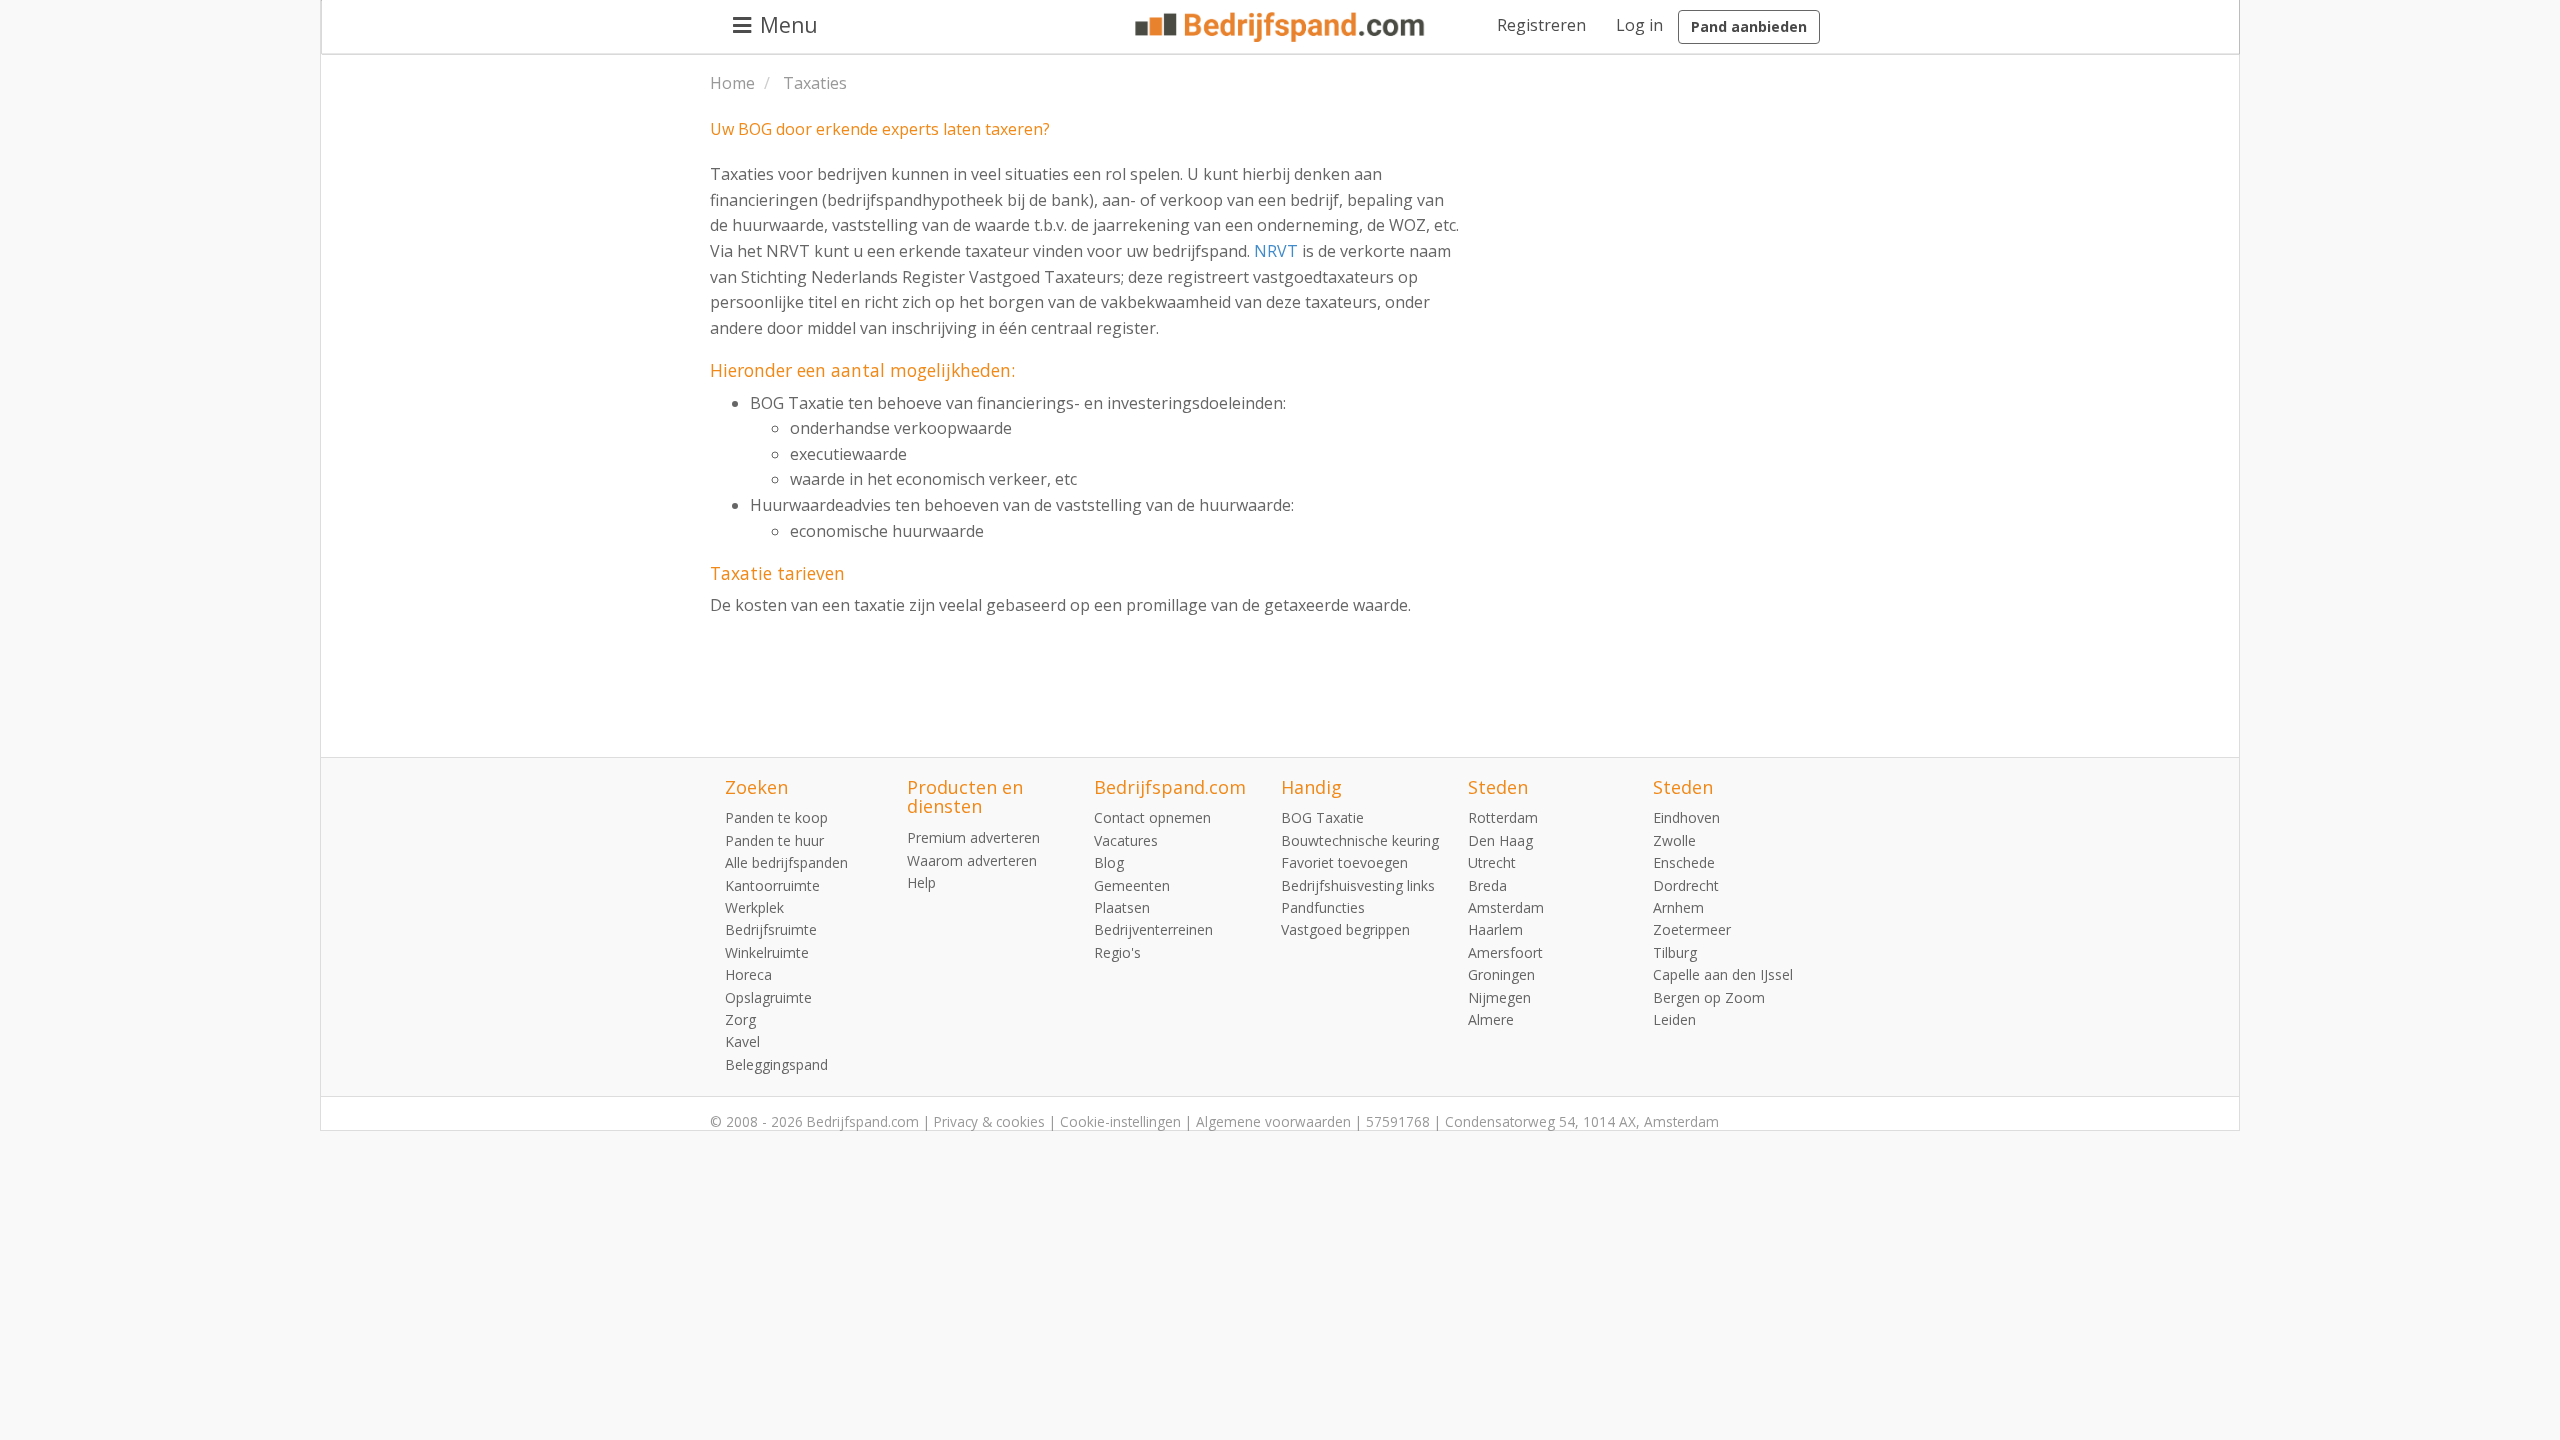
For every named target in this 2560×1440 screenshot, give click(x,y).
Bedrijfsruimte (771, 929)
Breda (1487, 885)
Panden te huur (774, 840)
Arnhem (1678, 907)
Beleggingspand (776, 1064)
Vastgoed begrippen (1345, 929)
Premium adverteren (973, 837)
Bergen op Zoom (1709, 997)
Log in (1639, 25)
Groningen (1501, 974)
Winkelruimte (767, 952)
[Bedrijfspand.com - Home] (1279, 27)
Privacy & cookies (989, 1121)
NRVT (1276, 251)
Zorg (740, 1019)
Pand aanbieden (1749, 26)
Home (732, 83)
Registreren (1541, 25)
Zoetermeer (1692, 929)
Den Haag (1500, 840)
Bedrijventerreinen (1153, 929)
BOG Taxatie (1322, 817)
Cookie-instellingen (1120, 1121)
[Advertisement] (1700, 417)
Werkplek (754, 907)
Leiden (1674, 1019)
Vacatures (1126, 840)
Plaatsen (1122, 907)
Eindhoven (1686, 817)
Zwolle (1674, 840)
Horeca (748, 974)
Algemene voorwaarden (1273, 1121)
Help (921, 882)
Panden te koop (776, 817)
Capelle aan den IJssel (1723, 974)
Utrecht (1492, 862)
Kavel (742, 1041)
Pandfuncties (1323, 907)
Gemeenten (1132, 885)
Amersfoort (1505, 952)
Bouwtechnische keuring (1360, 840)
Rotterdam (1503, 817)
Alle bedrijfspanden (786, 862)
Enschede (1684, 862)
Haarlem (1495, 929)
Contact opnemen (1152, 817)
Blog (1109, 862)
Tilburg (1675, 952)
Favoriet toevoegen (1344, 862)
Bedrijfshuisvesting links (1358, 885)
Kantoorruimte (772, 885)
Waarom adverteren (972, 860)
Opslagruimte (768, 997)
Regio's (1117, 952)
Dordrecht (1686, 885)
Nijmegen (1499, 997)
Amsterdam (1506, 907)
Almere (1491, 1019)
